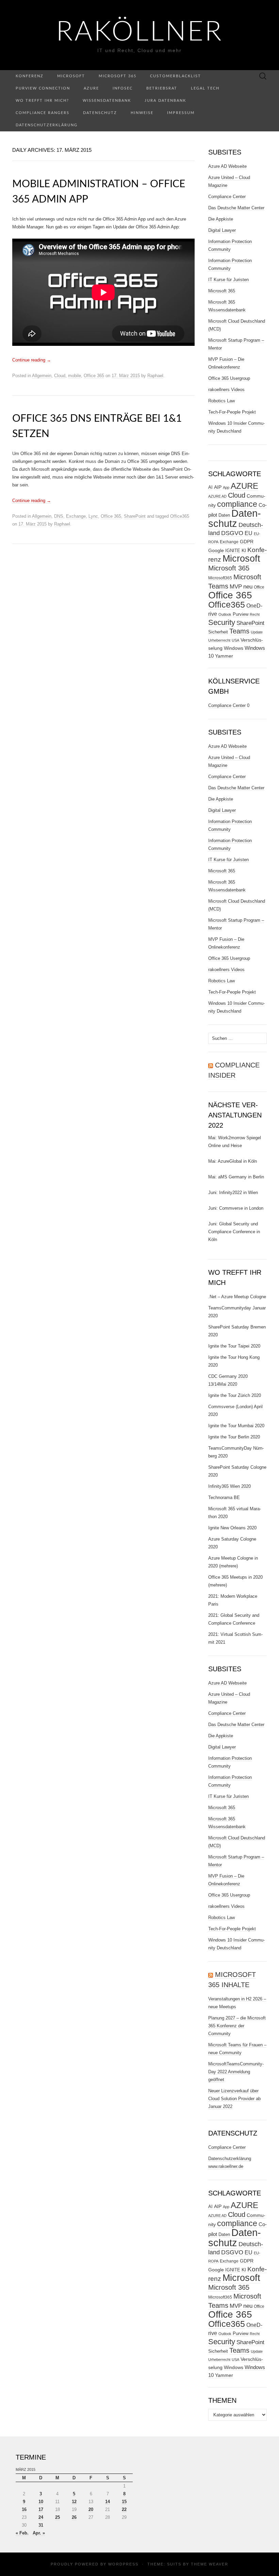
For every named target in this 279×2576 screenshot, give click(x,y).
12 (74, 2502)
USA (235, 640)
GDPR (247, 542)
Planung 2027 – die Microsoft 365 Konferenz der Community (237, 2026)
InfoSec (123, 88)
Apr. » (39, 2533)
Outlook (225, 614)
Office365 (180, 516)
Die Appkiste (221, 219)
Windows (234, 648)
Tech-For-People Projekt (232, 412)
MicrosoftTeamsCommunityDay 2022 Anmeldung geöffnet (236, 2072)
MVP (236, 587)
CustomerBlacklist (176, 76)
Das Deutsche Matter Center (236, 208)
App (226, 487)
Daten (224, 515)
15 (124, 2502)
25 (58, 2517)
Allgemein (42, 376)
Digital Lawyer (222, 230)
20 (91, 2509)
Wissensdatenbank (107, 101)
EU (249, 533)
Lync (93, 516)
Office (259, 587)
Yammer (224, 656)
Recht (255, 614)
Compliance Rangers (43, 113)
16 (24, 2509)
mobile (75, 376)
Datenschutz (100, 113)
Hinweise (142, 113)
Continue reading (32, 360)
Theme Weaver (210, 2564)
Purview (241, 614)
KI (244, 550)
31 (41, 2525)
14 (108, 2502)
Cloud (60, 376)
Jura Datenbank (165, 101)
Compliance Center (227, 197)
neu (248, 587)
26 (74, 2517)
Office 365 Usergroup (229, 378)
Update (257, 632)
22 (124, 2509)
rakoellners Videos (226, 390)
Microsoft (71, 76)
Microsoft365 (220, 578)
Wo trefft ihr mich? (42, 101)
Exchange (76, 516)
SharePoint (135, 516)
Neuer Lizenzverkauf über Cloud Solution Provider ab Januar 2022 (234, 2099)
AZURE (244, 486)
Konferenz (30, 76)
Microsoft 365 (118, 76)
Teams (239, 631)
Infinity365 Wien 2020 (229, 1486)
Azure (91, 88)
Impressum (181, 113)
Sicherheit (218, 632)
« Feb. (22, 2533)
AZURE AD (217, 496)
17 (41, 2509)
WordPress (123, 2564)
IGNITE (233, 551)
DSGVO (232, 533)
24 (41, 2517)
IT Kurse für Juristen (228, 280)
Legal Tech (205, 88)
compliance (237, 504)
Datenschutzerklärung (47, 125)
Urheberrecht (219, 640)
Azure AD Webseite (227, 166)
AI (210, 487)
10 (41, 2502)
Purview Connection (43, 88)
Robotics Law (221, 401)
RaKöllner (140, 32)
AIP (218, 487)
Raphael (155, 376)
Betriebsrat (162, 88)
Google (216, 551)
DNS (59, 516)
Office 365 (94, 376)
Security (222, 622)
